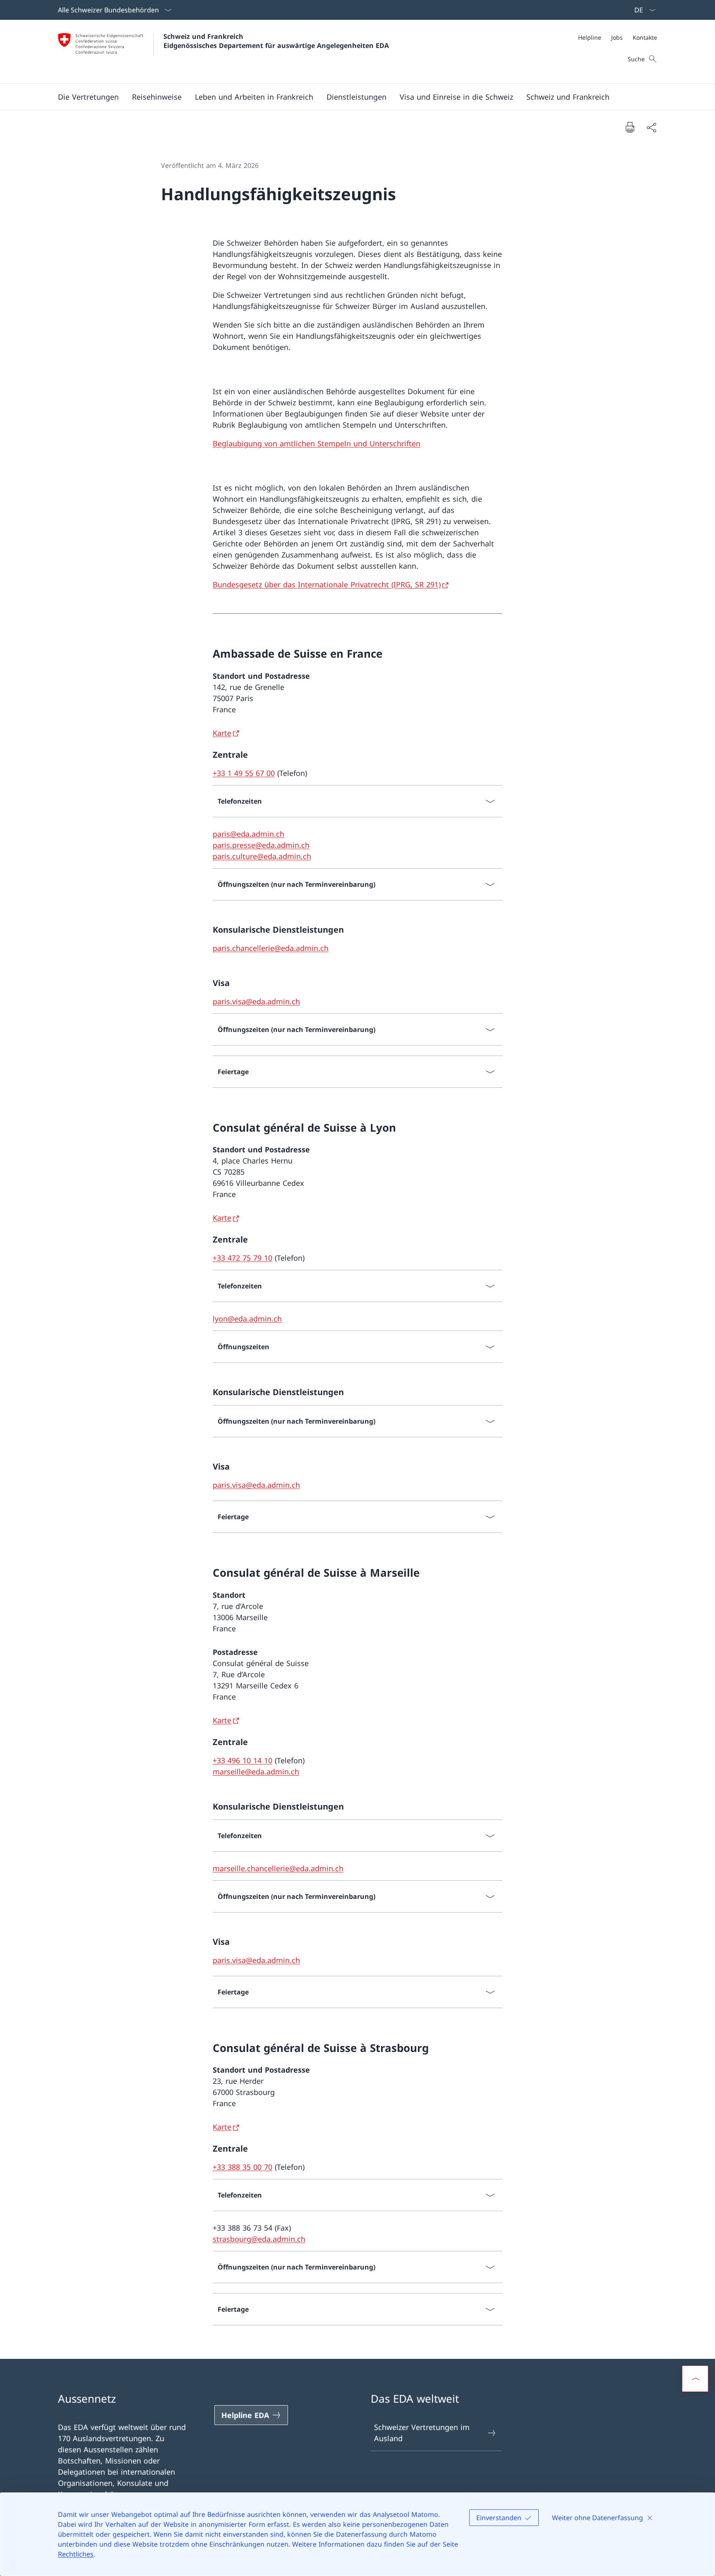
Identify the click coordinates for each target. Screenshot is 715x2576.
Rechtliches (76, 2554)
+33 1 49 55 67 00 (244, 773)
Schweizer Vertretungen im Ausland (422, 2433)
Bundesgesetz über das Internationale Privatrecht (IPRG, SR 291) (327, 584)
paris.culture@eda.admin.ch (262, 856)
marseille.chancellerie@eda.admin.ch (278, 1868)
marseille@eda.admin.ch (256, 1772)
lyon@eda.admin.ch (247, 1319)
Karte (222, 733)
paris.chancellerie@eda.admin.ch (271, 948)
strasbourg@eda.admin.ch (259, 2239)
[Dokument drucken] (630, 127)
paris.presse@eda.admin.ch (261, 845)
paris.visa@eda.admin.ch (256, 1001)
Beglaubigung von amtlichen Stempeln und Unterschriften (317, 443)
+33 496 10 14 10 (242, 1760)
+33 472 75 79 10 (242, 1258)
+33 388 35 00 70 (242, 2167)
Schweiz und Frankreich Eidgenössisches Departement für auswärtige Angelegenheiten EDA (276, 41)
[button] (88, 97)
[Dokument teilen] (651, 127)
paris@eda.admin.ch (248, 834)
